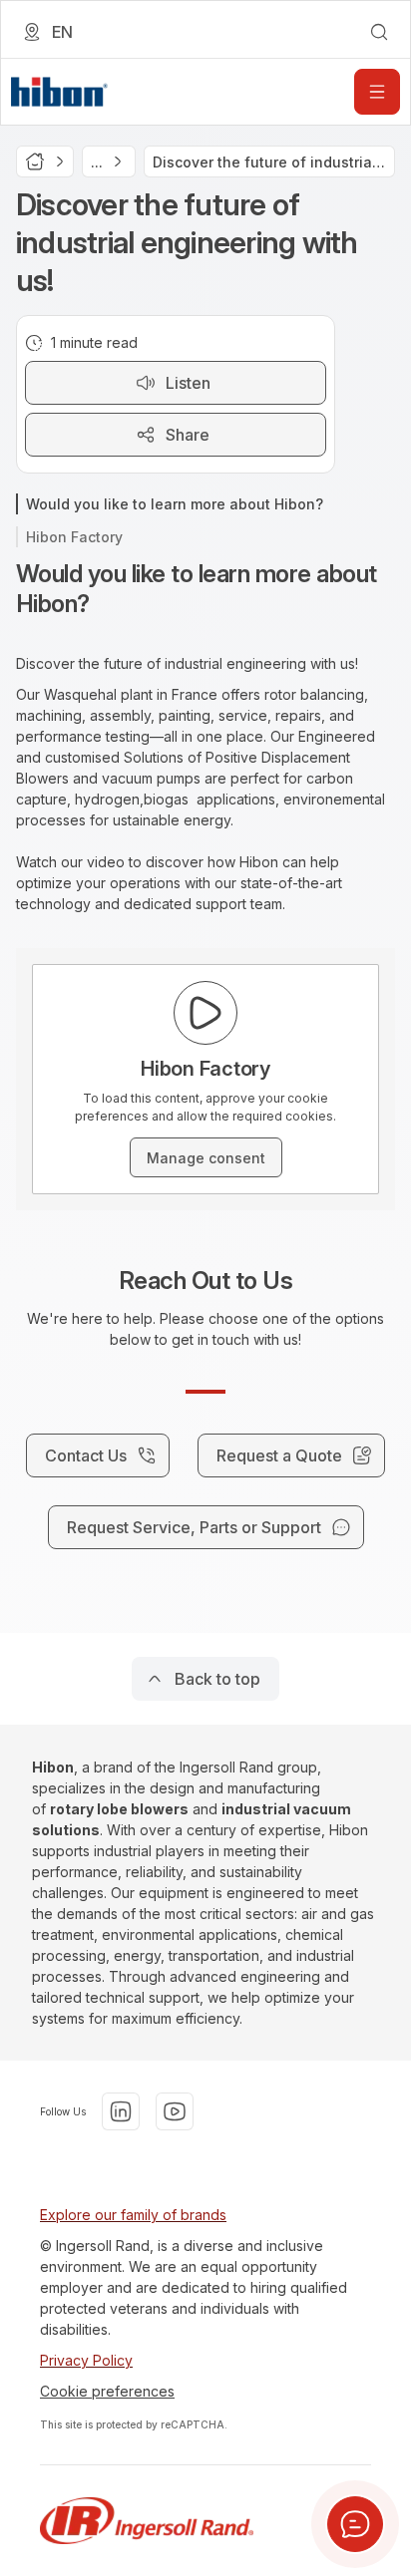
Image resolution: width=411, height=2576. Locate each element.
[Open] (377, 92)
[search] (379, 32)
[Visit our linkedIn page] (121, 2111)
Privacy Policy (86, 2360)
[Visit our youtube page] (175, 2111)
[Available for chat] (355, 2524)
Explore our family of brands (133, 2215)
